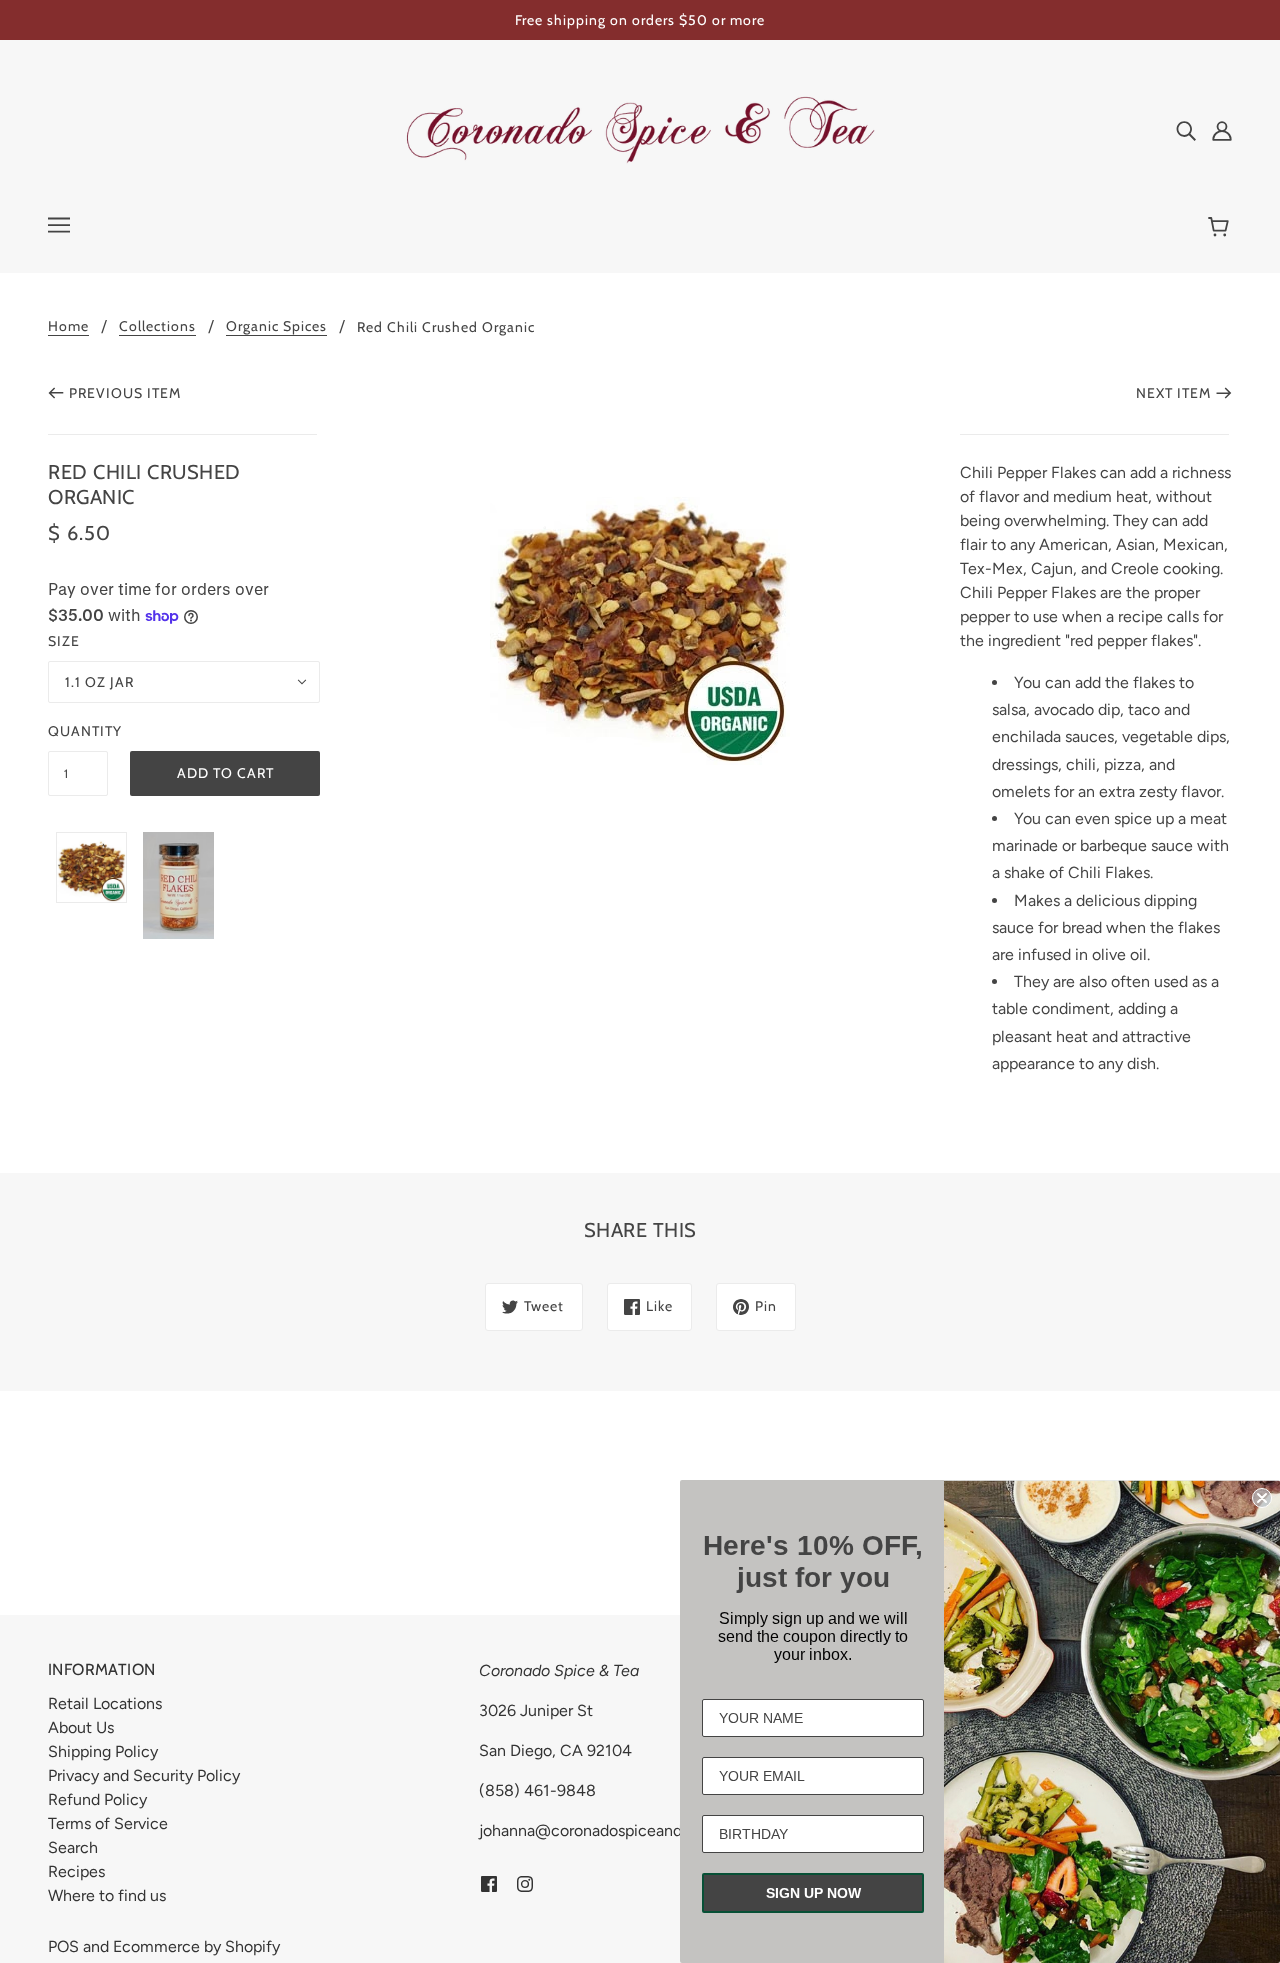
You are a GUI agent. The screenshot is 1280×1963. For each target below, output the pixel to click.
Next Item (1173, 393)
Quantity (78, 731)
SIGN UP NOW (813, 1893)
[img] (1186, 130)
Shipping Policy (103, 1751)
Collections (157, 327)
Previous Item (125, 393)
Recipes (76, 1871)
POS (63, 1946)
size (64, 641)
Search (73, 1847)
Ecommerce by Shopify (196, 1946)
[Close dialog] (1262, 1498)
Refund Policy (97, 1799)
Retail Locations (105, 1703)
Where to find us (107, 1895)
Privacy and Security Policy (144, 1775)
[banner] (640, 128)
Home (68, 327)
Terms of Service (108, 1823)
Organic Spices (276, 327)
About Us (81, 1727)
